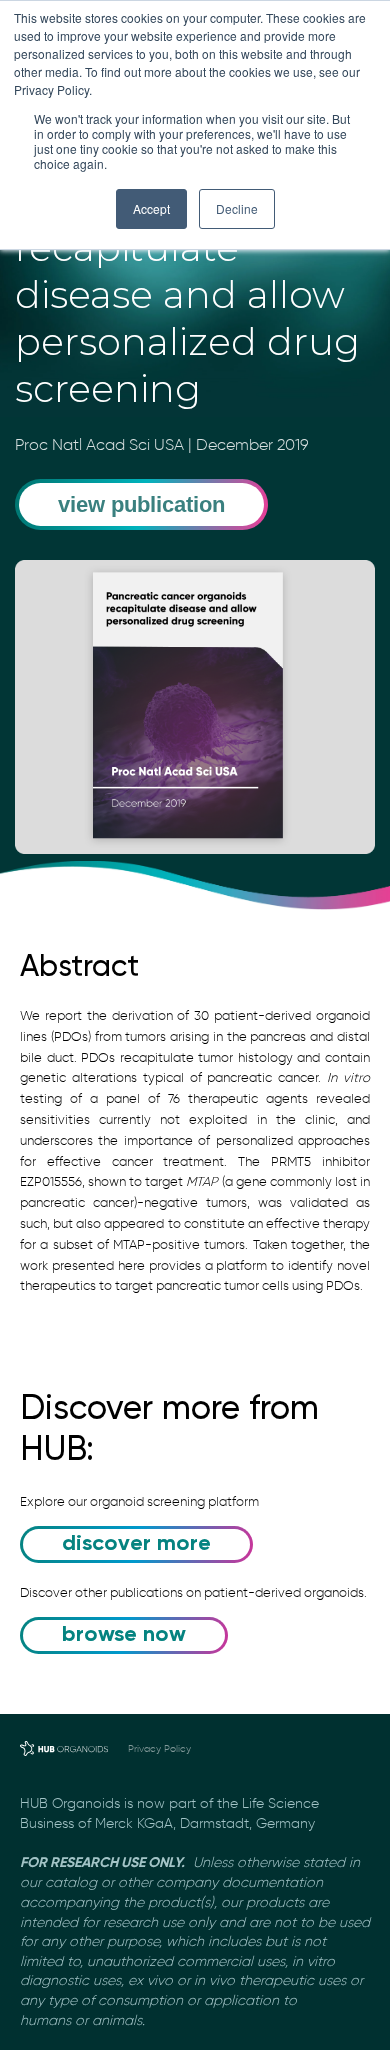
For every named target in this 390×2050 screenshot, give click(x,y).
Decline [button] (237, 208)
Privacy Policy (159, 1748)
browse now (124, 1635)
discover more (136, 1544)
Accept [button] (151, 208)
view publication (141, 504)
